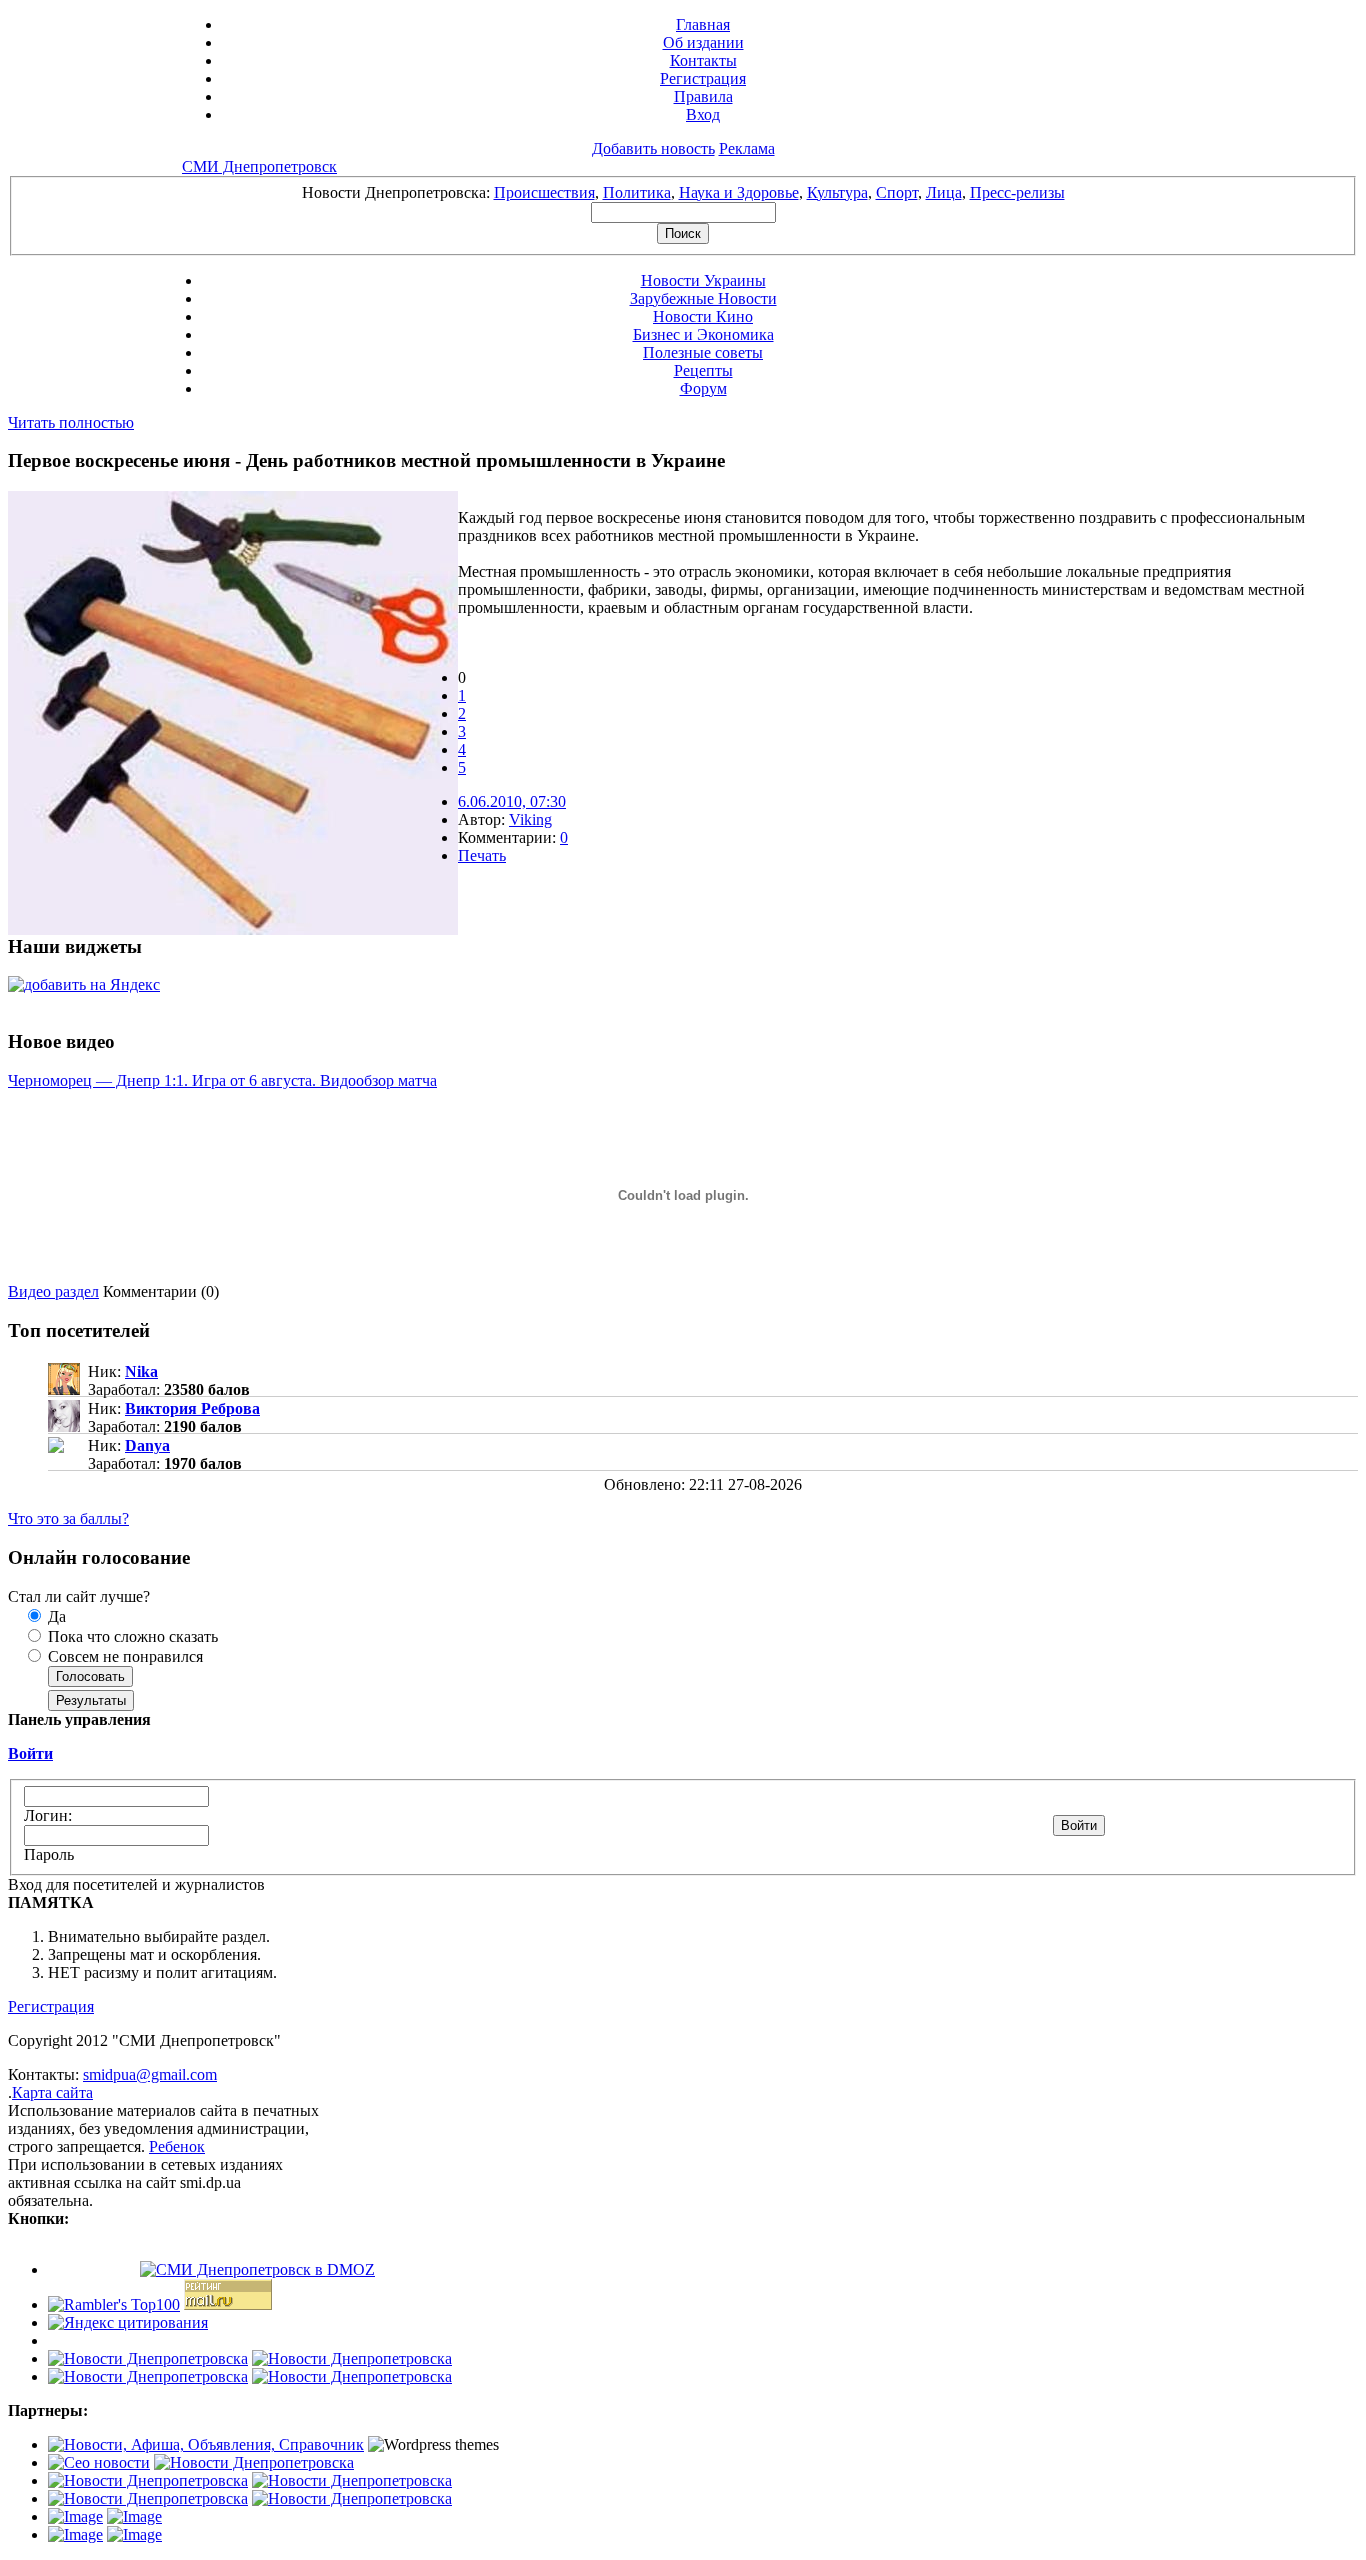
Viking (530, 819)
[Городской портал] (206, 2444)
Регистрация (703, 78)
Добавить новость (653, 148)
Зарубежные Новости (703, 298)
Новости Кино (703, 316)
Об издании (703, 42)
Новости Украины (703, 280)
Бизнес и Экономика (703, 334)
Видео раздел (53, 1291)
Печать (482, 855)
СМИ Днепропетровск (259, 166)
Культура (837, 192)
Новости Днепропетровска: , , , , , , (683, 192)
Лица (944, 192)
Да (55, 1616)
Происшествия (544, 192)
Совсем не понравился (123, 1656)
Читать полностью (71, 422)
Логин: (48, 1815)
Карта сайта (52, 2092)
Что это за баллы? (68, 1518)
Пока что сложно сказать (131, 1636)
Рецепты (703, 370)
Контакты (703, 60)
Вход (703, 114)
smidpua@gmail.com (150, 2074)
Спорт (897, 192)
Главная (703, 24)
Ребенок (177, 2146)
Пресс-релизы (1017, 192)
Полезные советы (703, 352)
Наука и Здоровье (739, 192)
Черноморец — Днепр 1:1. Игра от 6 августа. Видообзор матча (222, 1080)
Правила (703, 96)
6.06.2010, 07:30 (512, 801)
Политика (637, 192)
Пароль (49, 1854)
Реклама (747, 148)
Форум (703, 388)
